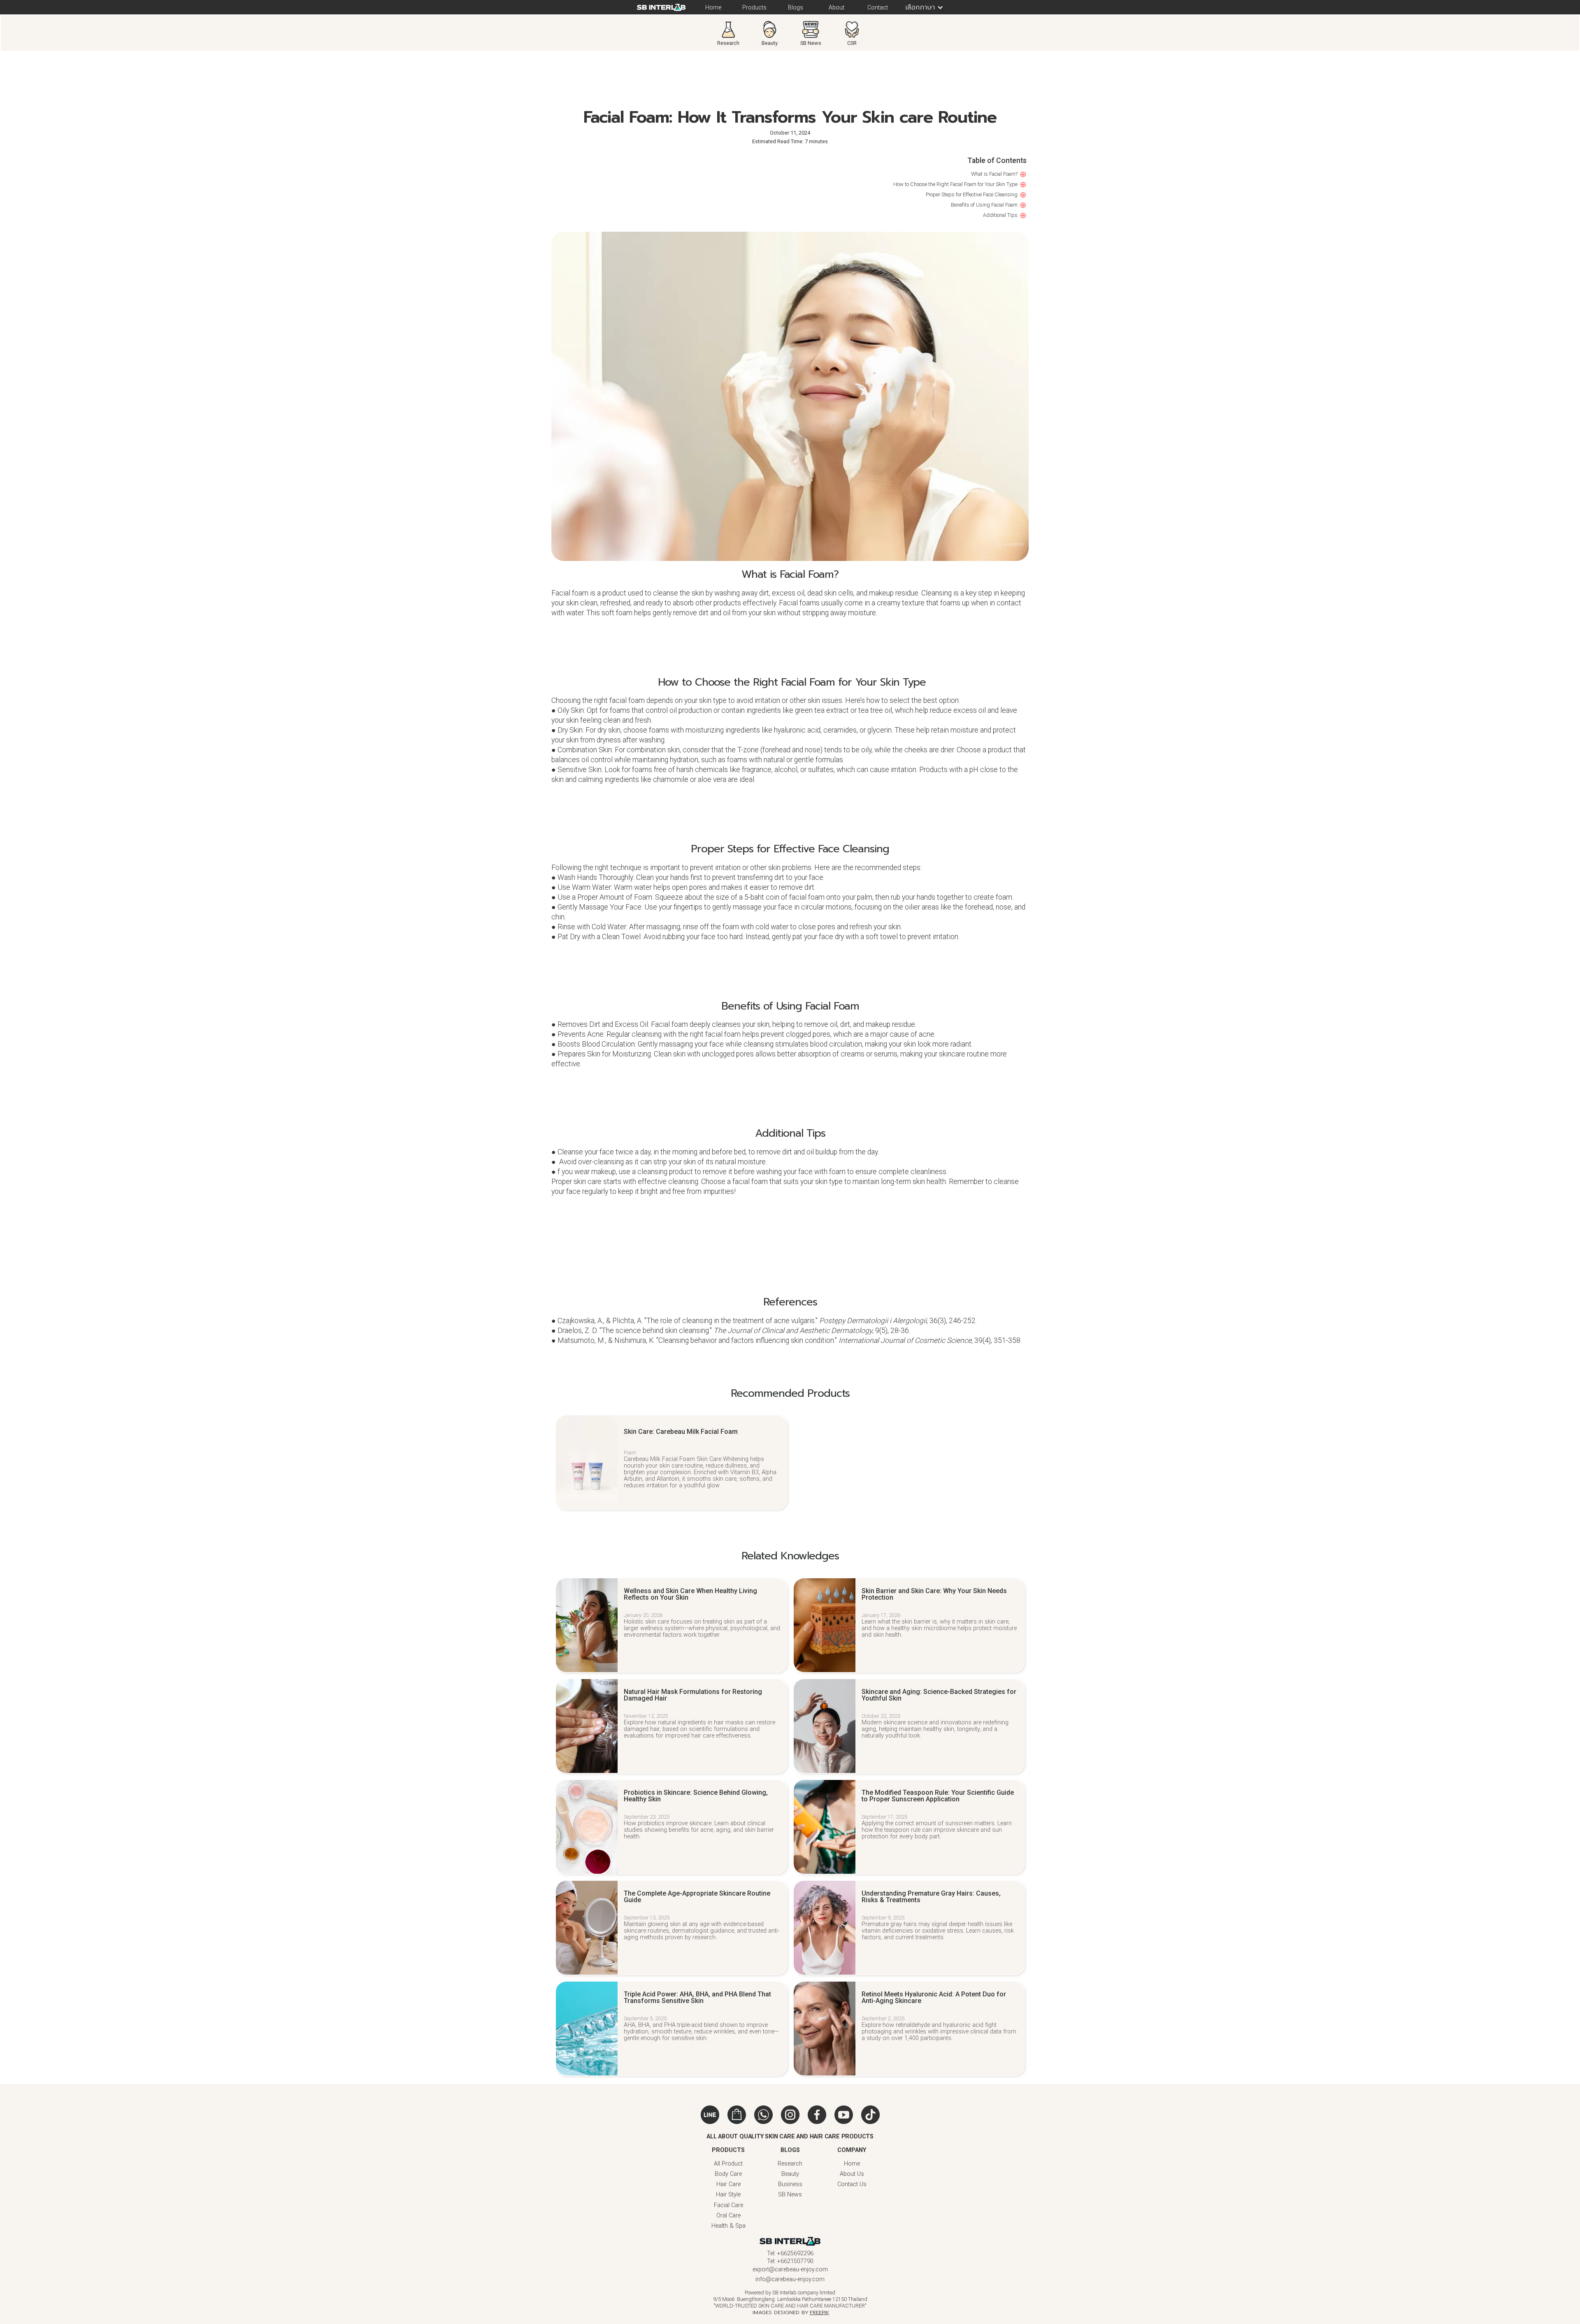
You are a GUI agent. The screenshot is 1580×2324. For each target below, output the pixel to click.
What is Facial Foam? (994, 174)
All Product (728, 2164)
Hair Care (728, 2184)
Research (790, 2164)
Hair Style (728, 2195)
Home (852, 2164)
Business (790, 2184)
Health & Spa (728, 2226)
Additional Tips (1000, 215)
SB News (790, 2195)
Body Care (728, 2174)
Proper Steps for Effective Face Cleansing (972, 194)
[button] (921, 7)
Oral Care (728, 2216)
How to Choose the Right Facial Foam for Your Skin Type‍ (955, 184)
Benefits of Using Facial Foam (984, 205)
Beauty (790, 2174)
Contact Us (852, 2184)
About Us (852, 2174)
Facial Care (728, 2205)
